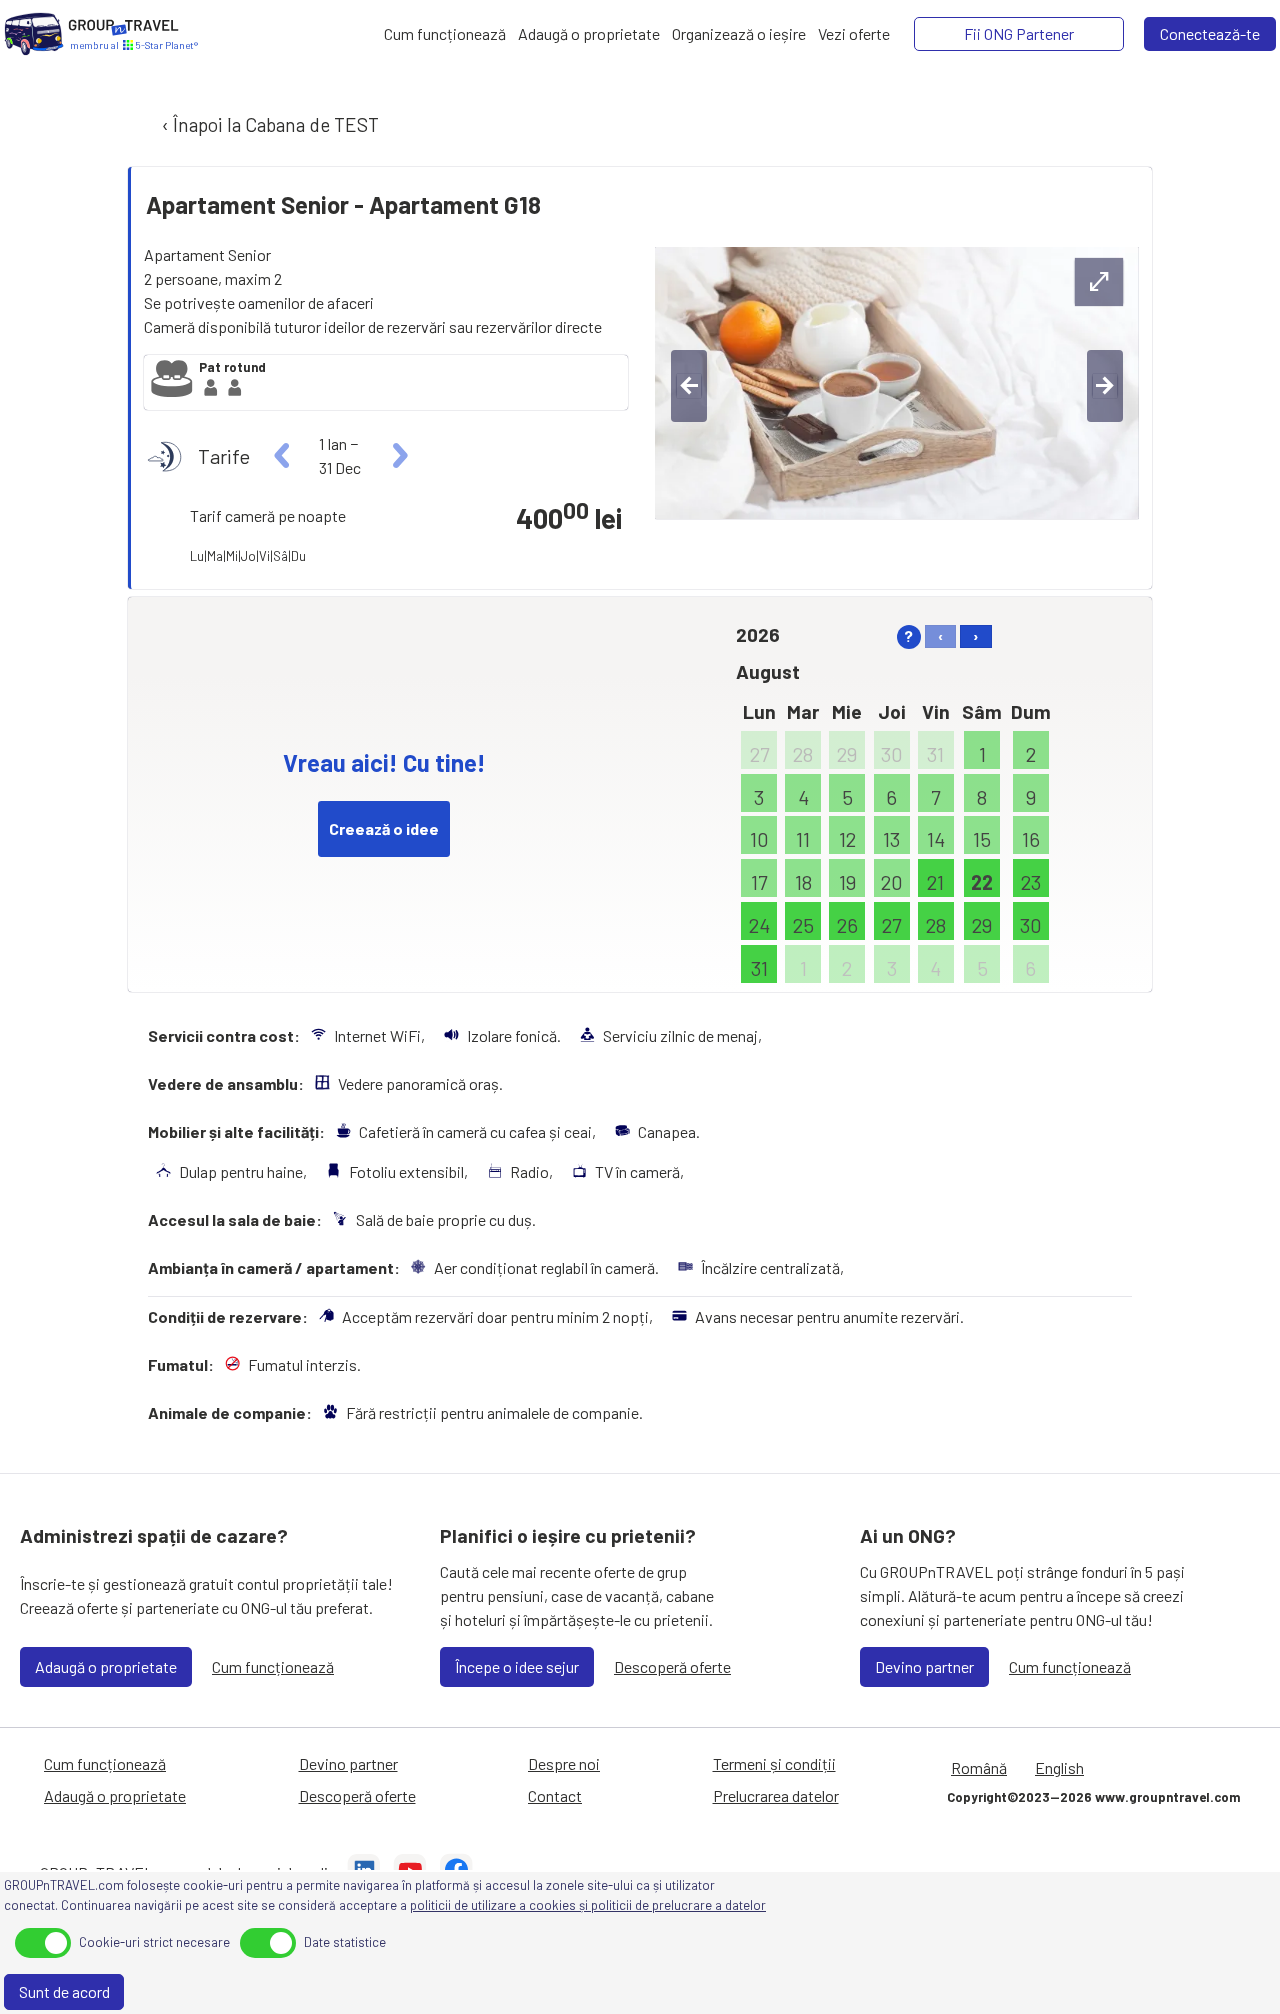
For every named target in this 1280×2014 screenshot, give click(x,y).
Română (979, 1767)
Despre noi (564, 1763)
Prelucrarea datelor (776, 1795)
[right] (397, 456)
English (1059, 1767)
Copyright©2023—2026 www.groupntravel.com (1093, 1797)
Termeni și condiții (774, 1763)
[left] (282, 456)
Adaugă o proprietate (106, 1666)
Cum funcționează (273, 1666)
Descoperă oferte (672, 1666)
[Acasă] (34, 34)
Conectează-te (1210, 33)
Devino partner (924, 1666)
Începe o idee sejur (517, 1666)
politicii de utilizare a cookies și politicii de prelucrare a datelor (588, 1905)
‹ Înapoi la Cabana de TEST (268, 124)
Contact (555, 1795)
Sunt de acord (64, 1991)
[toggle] (43, 1943)
